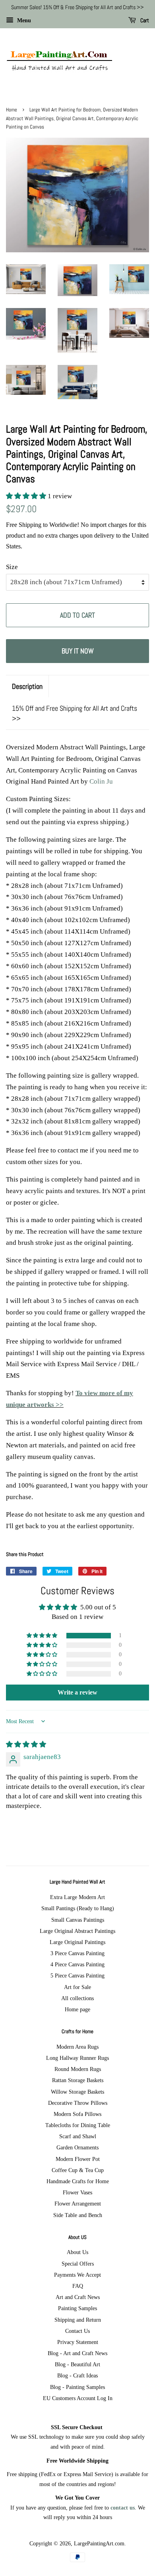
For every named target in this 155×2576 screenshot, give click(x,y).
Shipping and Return (78, 2320)
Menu (23, 20)
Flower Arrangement (78, 2204)
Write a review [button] (77, 1692)
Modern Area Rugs (77, 2047)
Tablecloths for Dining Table (78, 2125)
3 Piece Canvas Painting (77, 1953)
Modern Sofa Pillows (77, 2114)
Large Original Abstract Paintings (77, 1931)
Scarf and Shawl (78, 2136)
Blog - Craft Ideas (77, 2375)
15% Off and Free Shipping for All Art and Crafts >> (75, 713)
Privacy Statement (78, 2342)
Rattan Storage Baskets (78, 2080)
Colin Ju (101, 781)
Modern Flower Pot (78, 2159)
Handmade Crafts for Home (78, 2181)
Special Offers (78, 2264)
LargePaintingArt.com (99, 2543)
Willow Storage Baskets (77, 2092)
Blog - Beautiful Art (77, 2364)
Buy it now (78, 651)
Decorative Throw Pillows (78, 2103)
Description (27, 686)
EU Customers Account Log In (78, 2398)
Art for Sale (77, 1987)
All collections (77, 1998)
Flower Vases (77, 2192)
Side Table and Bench (78, 2215)
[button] (27, 496)
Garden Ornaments (77, 2147)
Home (12, 110)
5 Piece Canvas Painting (77, 1975)
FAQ (78, 2286)
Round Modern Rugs (78, 2069)
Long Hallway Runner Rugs (77, 2058)
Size (12, 567)
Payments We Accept (77, 2275)
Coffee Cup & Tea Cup (78, 2170)
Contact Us (77, 2331)
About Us (77, 2252)
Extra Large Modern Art (77, 1897)
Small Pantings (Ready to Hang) (78, 1908)
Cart (144, 20)
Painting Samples (77, 2308)
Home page (77, 2009)
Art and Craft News (78, 2297)
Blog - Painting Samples (77, 2387)
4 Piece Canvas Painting (77, 1964)
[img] (26, 1744)
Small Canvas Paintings (78, 1920)
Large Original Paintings (77, 1942)
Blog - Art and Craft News (77, 2353)
